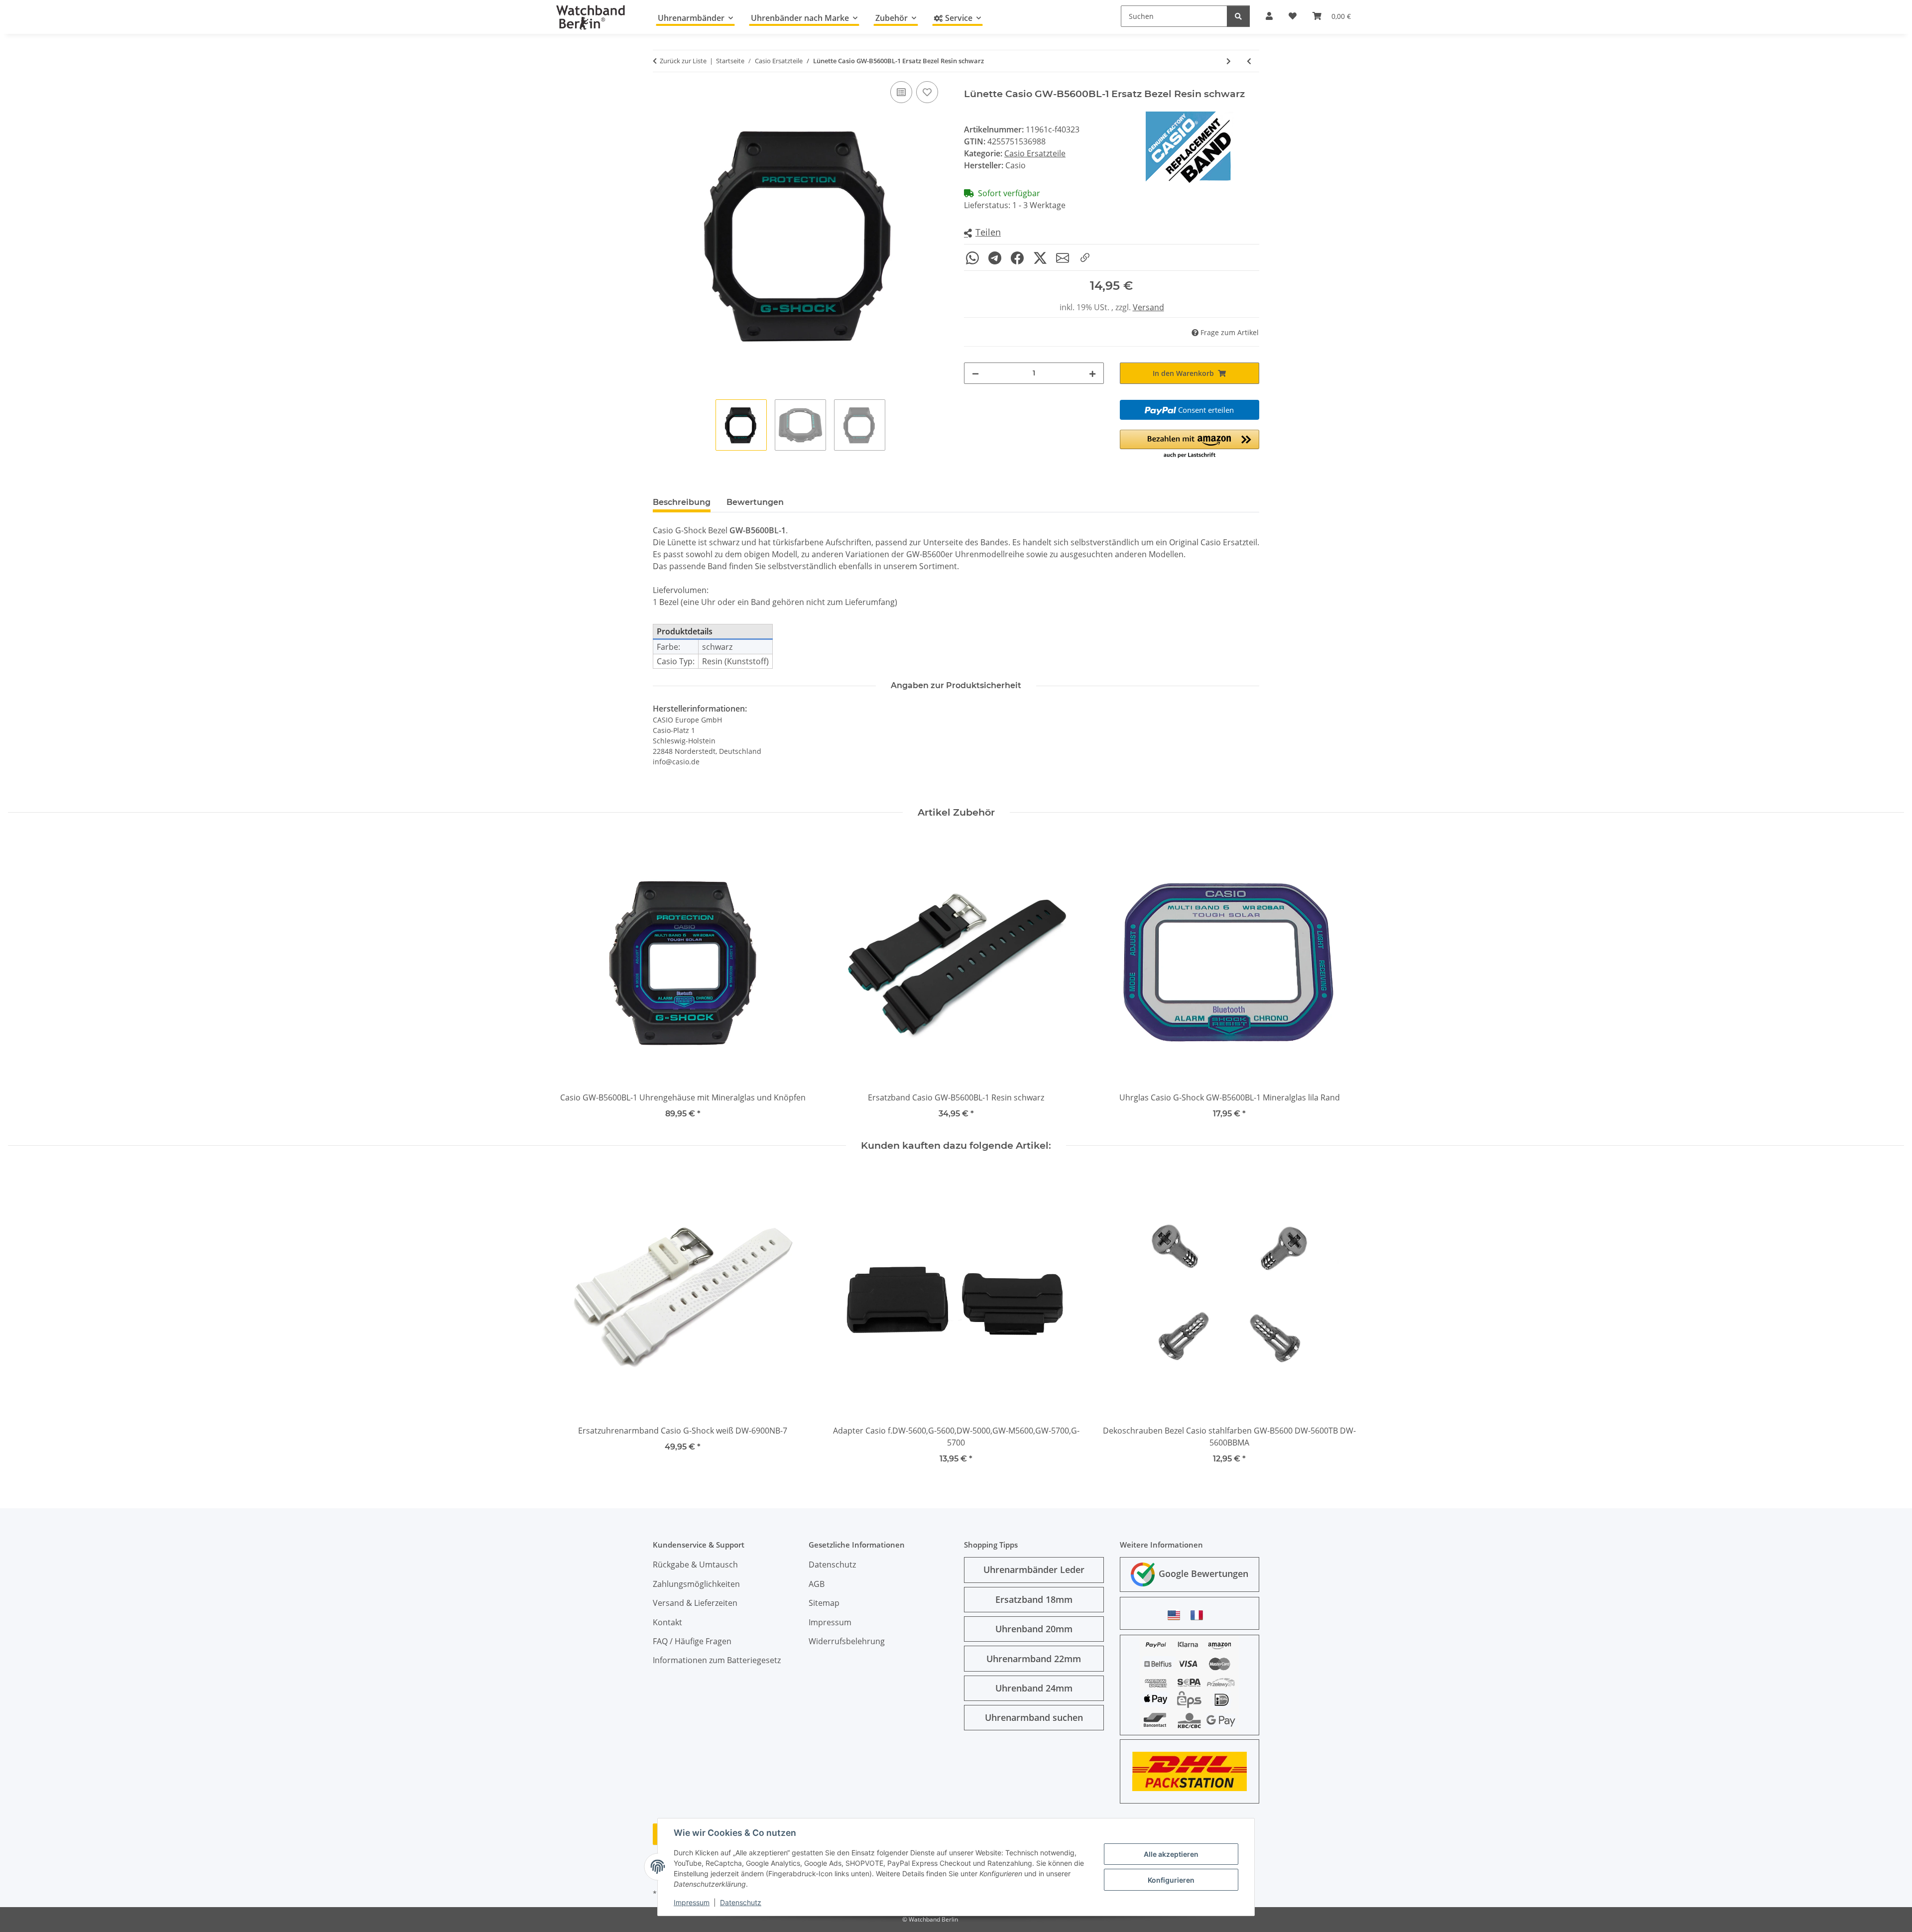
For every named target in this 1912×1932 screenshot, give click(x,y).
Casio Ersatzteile (1035, 153)
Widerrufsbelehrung (847, 1641)
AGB (817, 1584)
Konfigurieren (1171, 1880)
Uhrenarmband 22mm (1034, 1659)
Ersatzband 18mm (1034, 1599)
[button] (982, 233)
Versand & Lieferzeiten (695, 1603)
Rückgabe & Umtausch (695, 1565)
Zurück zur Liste (683, 61)
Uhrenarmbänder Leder (1034, 1570)
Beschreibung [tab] (682, 502)
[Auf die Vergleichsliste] (901, 92)
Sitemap (824, 1603)
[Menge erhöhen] (1092, 373)
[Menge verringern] (975, 373)
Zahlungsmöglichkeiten (696, 1584)
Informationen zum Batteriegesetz (717, 1660)
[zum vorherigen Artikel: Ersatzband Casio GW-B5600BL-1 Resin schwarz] (1249, 61)
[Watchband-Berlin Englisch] (1177, 1615)
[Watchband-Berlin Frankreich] (1199, 1615)
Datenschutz (741, 1902)
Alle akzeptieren (1171, 1854)
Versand (1148, 307)
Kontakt (667, 1622)
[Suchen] (1238, 16)
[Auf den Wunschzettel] (927, 92)
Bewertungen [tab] (755, 502)
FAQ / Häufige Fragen (692, 1641)
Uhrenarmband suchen (1034, 1717)
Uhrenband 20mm (1034, 1629)
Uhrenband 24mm (1034, 1688)
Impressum (692, 1902)
